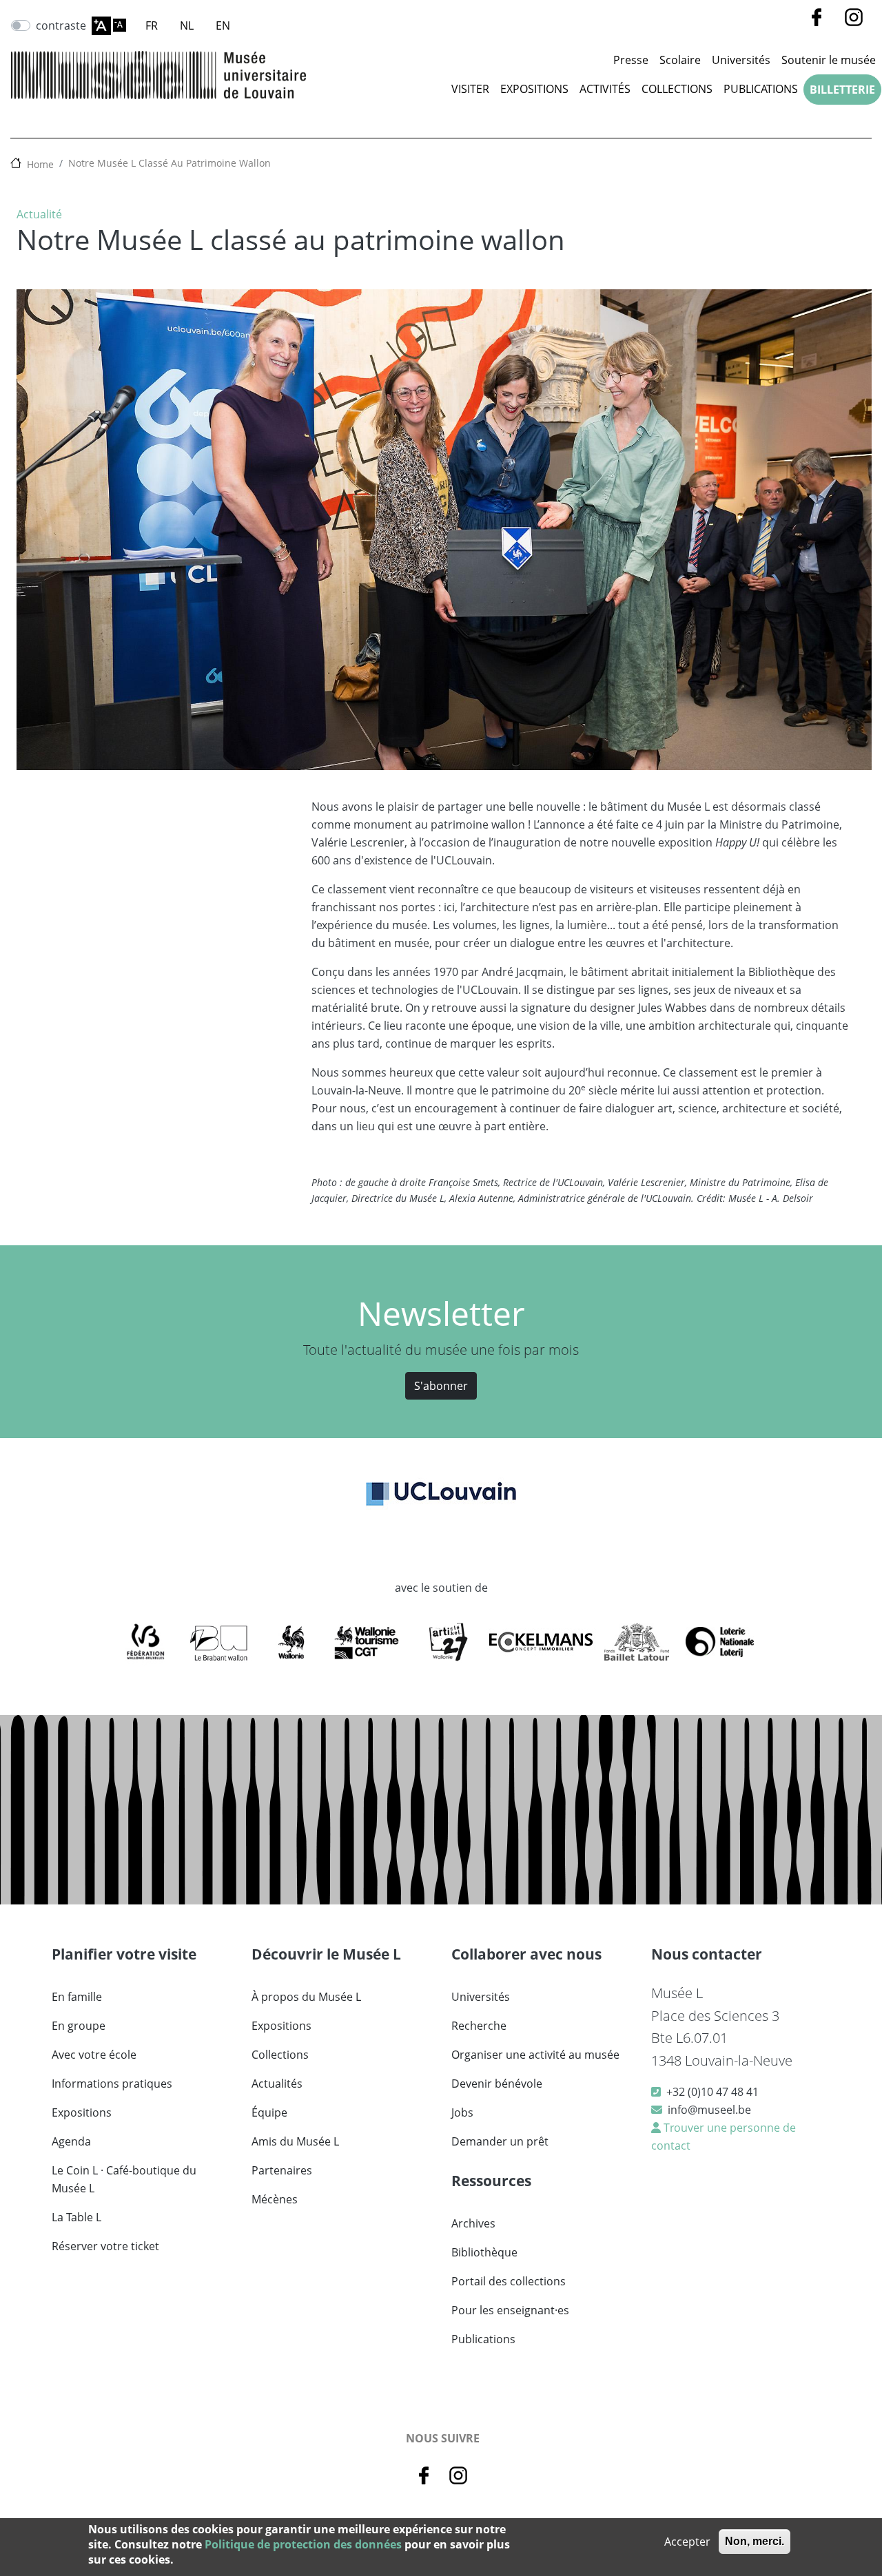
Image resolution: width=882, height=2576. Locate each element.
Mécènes (275, 2199)
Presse (631, 60)
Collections (677, 89)
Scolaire (680, 60)
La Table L (76, 2217)
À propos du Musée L (306, 1997)
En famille (77, 1997)
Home (40, 164)
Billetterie (842, 90)
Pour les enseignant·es (510, 2310)
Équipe (269, 2112)
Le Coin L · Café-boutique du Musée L (124, 2179)
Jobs (462, 2112)
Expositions (534, 89)
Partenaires (282, 2170)
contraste (61, 25)
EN (223, 25)
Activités (605, 89)
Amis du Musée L (295, 2141)
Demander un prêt (500, 2141)
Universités (741, 60)
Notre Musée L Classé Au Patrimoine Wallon (170, 163)
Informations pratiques (112, 2084)
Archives (473, 2223)
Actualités (277, 2084)
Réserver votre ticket (105, 2246)
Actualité (39, 214)
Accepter (687, 2542)
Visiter (470, 89)
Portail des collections (509, 2281)
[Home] (158, 75)
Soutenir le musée (829, 60)
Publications (761, 89)
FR (152, 25)
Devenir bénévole (497, 2084)
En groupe (79, 2026)
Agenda (71, 2141)
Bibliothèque (484, 2252)
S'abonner (441, 1386)
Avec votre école (94, 2055)
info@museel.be (709, 2110)
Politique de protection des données (303, 2544)
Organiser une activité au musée (535, 2055)
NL (187, 25)
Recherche (479, 2026)
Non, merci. (755, 2541)
